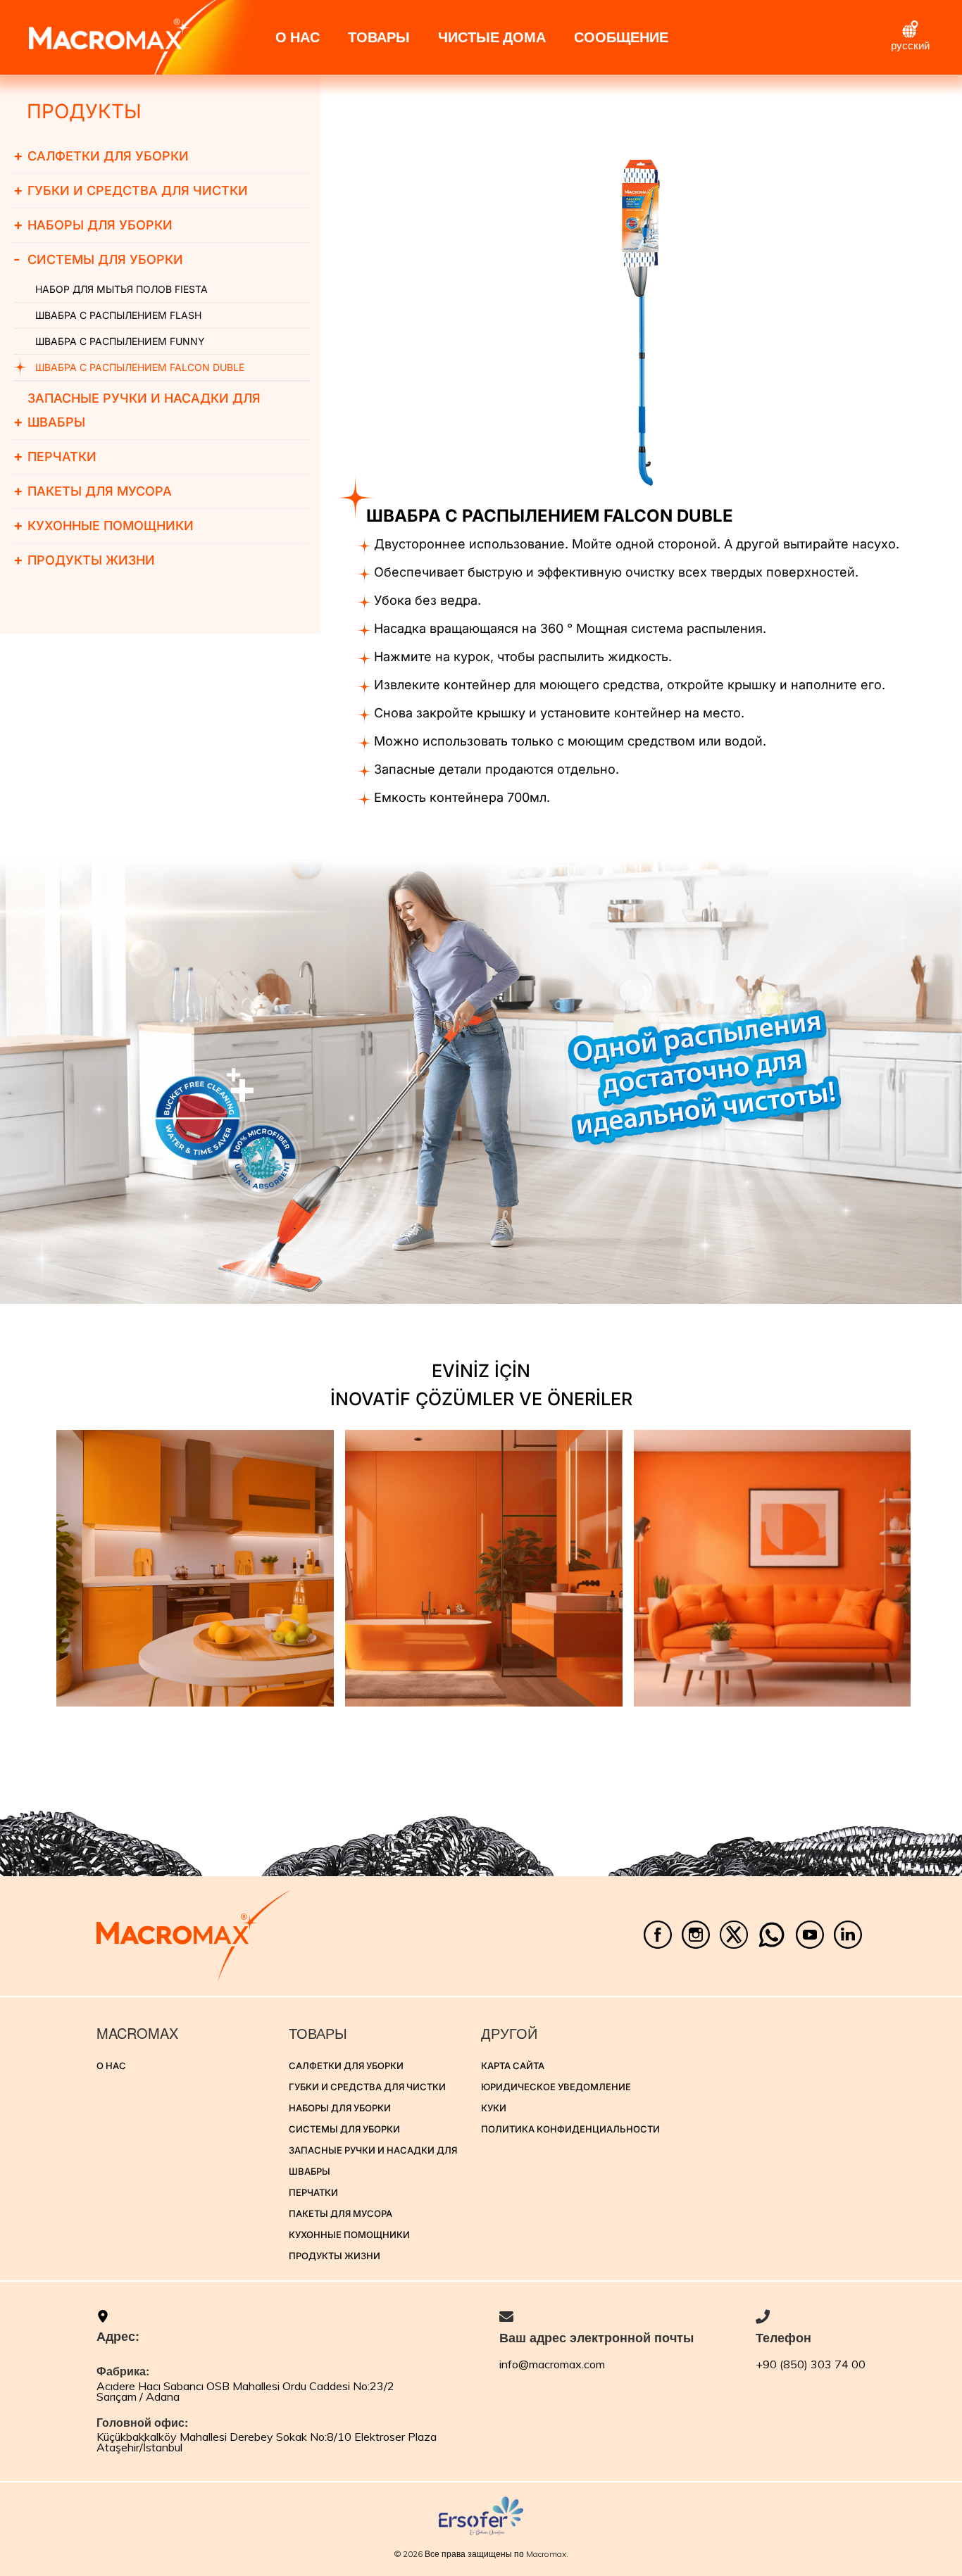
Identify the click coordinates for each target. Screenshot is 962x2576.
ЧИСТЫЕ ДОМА (492, 37)
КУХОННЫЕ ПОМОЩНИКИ (104, 525)
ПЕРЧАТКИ (55, 456)
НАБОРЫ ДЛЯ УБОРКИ (93, 225)
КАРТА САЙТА (513, 2066)
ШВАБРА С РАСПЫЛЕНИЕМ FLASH (118, 315)
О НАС (298, 37)
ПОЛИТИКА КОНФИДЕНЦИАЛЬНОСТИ (570, 2129)
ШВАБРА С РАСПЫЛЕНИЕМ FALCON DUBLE (140, 367)
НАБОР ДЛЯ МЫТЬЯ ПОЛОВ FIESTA (121, 289)
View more (195, 1568)
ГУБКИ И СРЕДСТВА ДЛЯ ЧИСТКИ (131, 190)
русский (910, 45)
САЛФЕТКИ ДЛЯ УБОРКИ (101, 156)
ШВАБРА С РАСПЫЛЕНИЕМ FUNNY (120, 341)
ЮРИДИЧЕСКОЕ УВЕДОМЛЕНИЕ (556, 2087)
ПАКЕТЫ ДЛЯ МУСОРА (93, 491)
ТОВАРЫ (379, 37)
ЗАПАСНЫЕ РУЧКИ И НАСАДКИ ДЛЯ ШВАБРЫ (137, 410)
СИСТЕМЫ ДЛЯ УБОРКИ (98, 259)
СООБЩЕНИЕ (621, 37)
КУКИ (494, 2108)
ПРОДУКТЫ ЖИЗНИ (84, 560)
